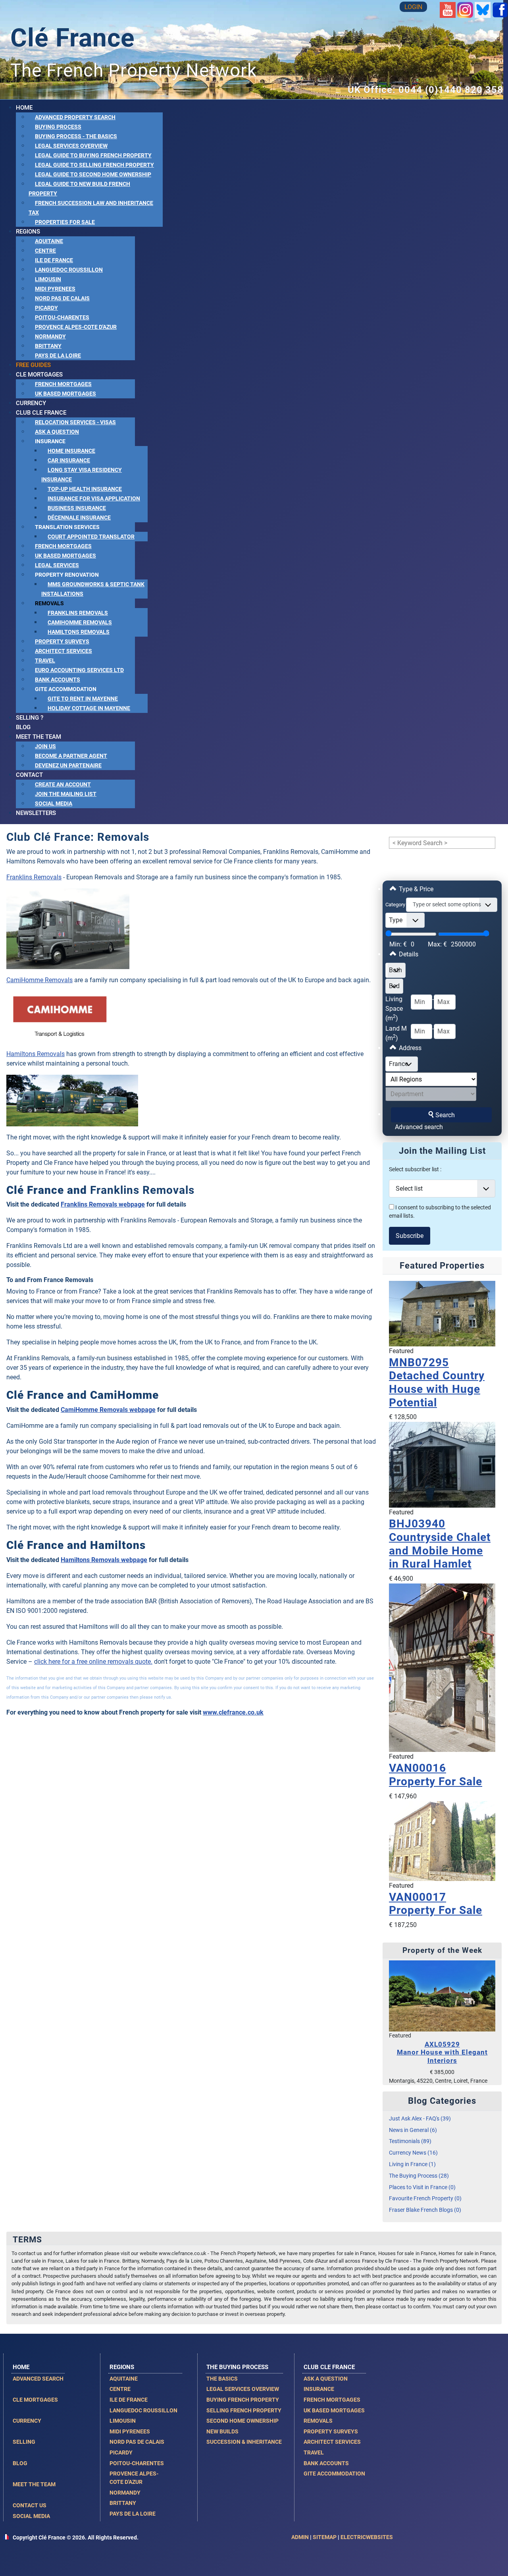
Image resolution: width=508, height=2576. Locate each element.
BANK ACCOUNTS (326, 2463)
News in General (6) (413, 2130)
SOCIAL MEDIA (31, 2516)
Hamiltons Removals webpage (104, 1560)
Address (409, 1048)
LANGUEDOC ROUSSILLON (143, 2410)
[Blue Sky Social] (483, 9)
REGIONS (122, 2367)
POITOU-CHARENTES (137, 2463)
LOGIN (413, 7)
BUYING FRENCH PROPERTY (243, 2400)
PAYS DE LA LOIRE (133, 2514)
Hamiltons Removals (36, 1054)
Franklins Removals (34, 877)
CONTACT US (30, 2505)
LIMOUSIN (123, 2421)
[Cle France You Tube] (448, 9)
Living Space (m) (394, 1009)
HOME (21, 2367)
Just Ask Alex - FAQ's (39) (420, 2119)
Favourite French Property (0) (425, 2198)
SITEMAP (325, 2537)
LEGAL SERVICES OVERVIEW (243, 2389)
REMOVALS (318, 2421)
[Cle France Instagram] (465, 9)
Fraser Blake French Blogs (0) (425, 2210)
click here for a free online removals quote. (93, 1662)
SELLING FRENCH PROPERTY (244, 2410)
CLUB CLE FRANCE (329, 2367)
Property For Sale (436, 1775)
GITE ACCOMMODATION (334, 2474)
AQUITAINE (124, 2379)
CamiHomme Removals (39, 980)
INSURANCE (319, 2389)
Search (445, 1115)
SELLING (24, 2442)
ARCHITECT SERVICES (332, 2442)
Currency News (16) (413, 2153)
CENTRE (120, 2389)
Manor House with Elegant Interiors (442, 2052)
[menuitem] (24, 108)
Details (408, 954)
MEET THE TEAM (34, 2484)
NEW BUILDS (222, 2431)
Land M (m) (396, 1033)
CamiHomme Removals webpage (108, 1410)
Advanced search (419, 1127)
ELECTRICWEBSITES (367, 2537)
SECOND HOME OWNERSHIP (242, 2421)
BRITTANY (123, 2503)
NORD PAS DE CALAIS (137, 2442)
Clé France (73, 38)
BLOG (20, 2463)
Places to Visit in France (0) (422, 2187)
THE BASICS (222, 2379)
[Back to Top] (494, 2561)
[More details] (442, 1313)
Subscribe (410, 1236)
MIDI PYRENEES (130, 2431)
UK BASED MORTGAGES (334, 2410)
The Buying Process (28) (419, 2176)
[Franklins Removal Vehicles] (68, 928)
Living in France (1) (412, 2164)
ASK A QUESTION (326, 2379)
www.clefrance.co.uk (233, 1712)
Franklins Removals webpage (103, 1204)
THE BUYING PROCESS (237, 2367)
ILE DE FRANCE (129, 2400)
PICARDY (121, 2452)
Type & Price (415, 889)
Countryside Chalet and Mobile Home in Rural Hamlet (440, 1544)
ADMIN (300, 2537)
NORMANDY (125, 2493)
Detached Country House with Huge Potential (437, 1383)
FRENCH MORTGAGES (332, 2400)
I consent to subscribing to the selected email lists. (440, 1212)
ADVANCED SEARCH (38, 2379)
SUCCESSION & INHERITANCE (244, 2442)
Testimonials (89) (410, 2141)
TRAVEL (314, 2452)
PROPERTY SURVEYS (331, 2431)
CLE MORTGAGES (35, 2400)
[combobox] (452, 905)
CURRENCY (27, 2421)
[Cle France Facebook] (500, 9)
